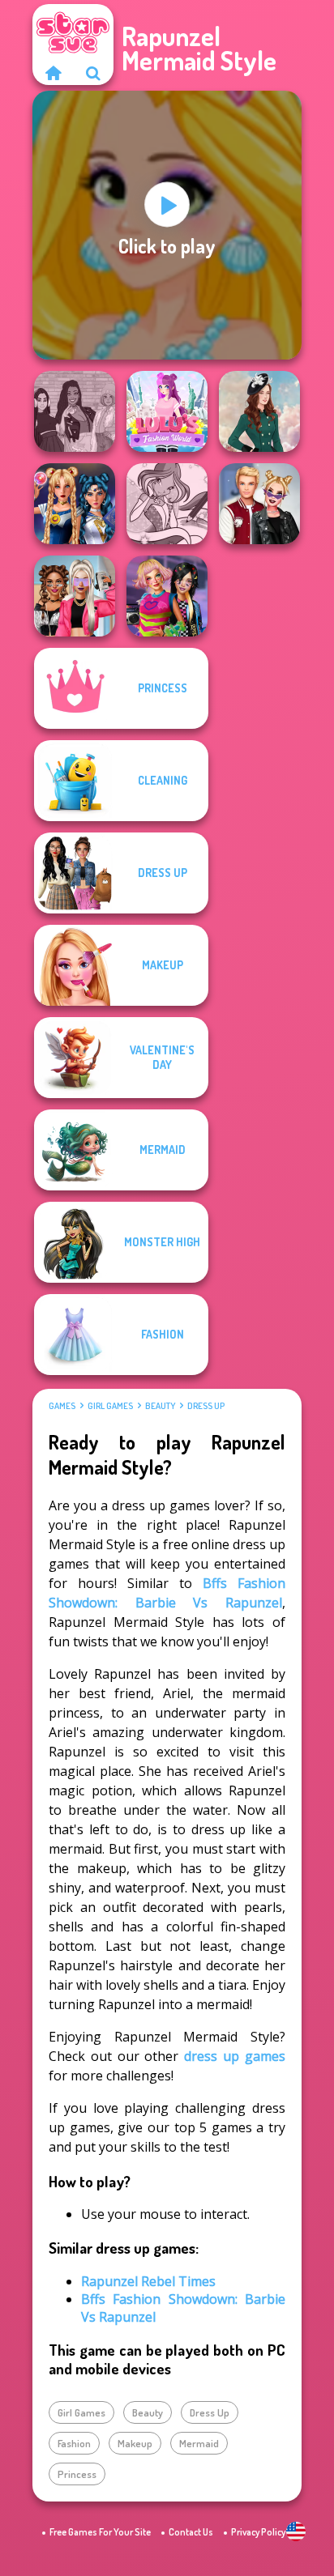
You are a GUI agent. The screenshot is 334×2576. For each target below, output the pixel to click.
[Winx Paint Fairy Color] (167, 504)
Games (62, 1406)
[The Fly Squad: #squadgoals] (75, 411)
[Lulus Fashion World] (167, 411)
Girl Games (110, 1406)
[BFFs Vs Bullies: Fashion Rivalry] (75, 596)
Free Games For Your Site (100, 2532)
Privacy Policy (258, 2532)
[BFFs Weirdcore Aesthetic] (167, 596)
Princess (77, 2474)
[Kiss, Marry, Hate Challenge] (259, 504)
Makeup (135, 2443)
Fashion (74, 2443)
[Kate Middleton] (259, 411)
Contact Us (191, 2532)
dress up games (235, 2056)
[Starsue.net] (53, 73)
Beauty (160, 1406)
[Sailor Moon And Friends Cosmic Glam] (75, 504)
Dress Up (206, 1406)
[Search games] (93, 73)
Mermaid (199, 2443)
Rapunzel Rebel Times (148, 2281)
